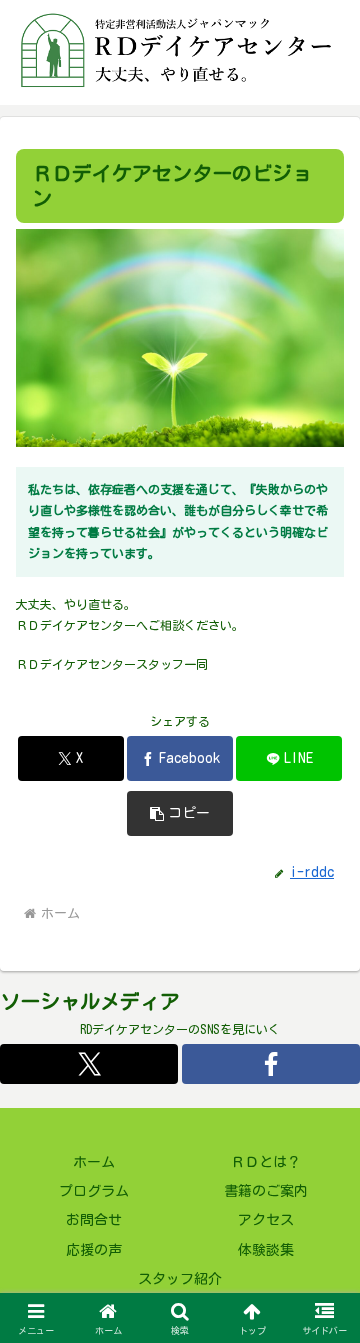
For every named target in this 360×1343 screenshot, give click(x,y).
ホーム (94, 1162)
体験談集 (266, 1250)
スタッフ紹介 (180, 1279)
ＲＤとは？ (266, 1162)
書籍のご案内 (266, 1191)
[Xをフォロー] (89, 1064)
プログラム (94, 1191)
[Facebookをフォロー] (271, 1064)
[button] (180, 813)
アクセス (266, 1220)
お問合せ (94, 1220)
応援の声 (94, 1250)
